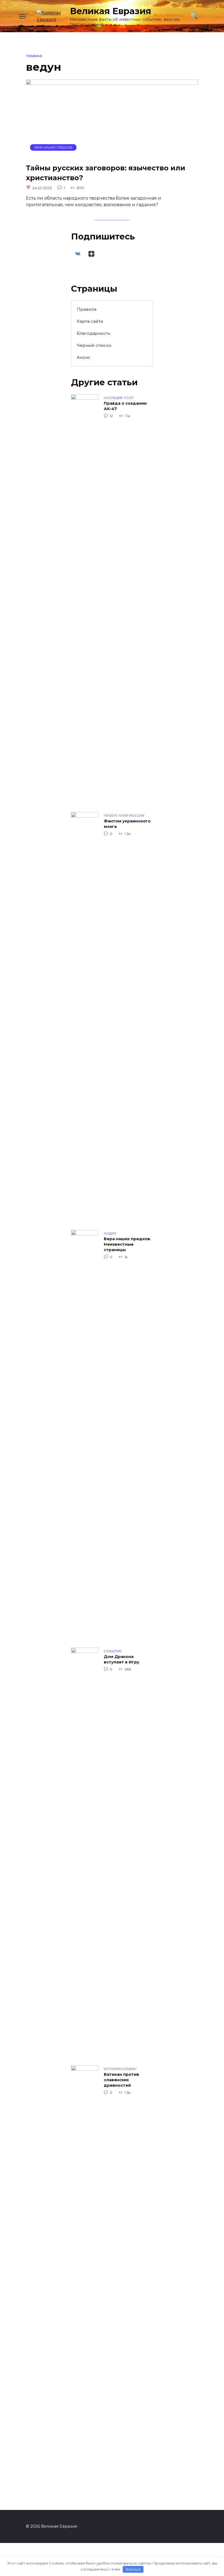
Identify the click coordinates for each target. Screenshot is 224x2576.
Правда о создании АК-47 (125, 406)
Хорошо (133, 2569)
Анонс (84, 357)
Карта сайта (90, 321)
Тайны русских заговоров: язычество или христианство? (106, 172)
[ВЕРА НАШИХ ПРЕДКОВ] (112, 155)
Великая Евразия (110, 11)
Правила (87, 309)
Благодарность (93, 333)
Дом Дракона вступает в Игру (122, 1660)
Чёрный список (94, 345)
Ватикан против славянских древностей (121, 2080)
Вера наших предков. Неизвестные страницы (127, 1245)
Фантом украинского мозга (127, 824)
